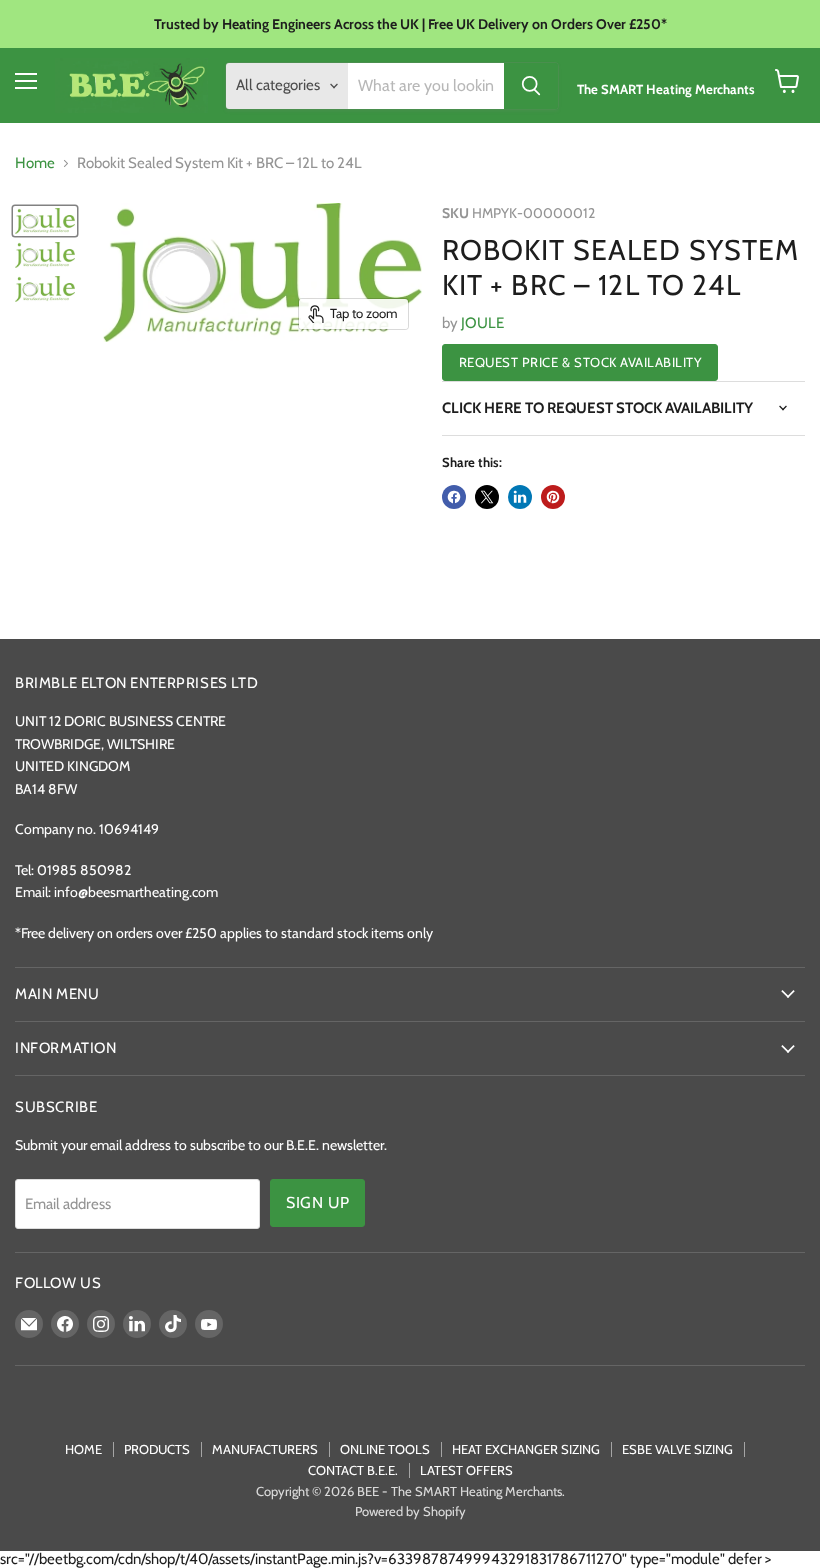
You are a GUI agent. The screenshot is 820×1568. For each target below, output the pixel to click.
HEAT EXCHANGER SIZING (526, 1449)
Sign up (317, 1202)
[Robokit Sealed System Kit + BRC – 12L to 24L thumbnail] (45, 221)
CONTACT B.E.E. (353, 1470)
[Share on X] (487, 497)
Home (35, 163)
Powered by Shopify (410, 1511)
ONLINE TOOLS (385, 1449)
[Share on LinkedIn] (520, 497)
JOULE (482, 323)
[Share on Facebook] (454, 497)
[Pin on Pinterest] (553, 497)
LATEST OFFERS (466, 1470)
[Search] (531, 86)
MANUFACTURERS (265, 1449)
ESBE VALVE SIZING (677, 1449)
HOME (83, 1449)
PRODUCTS (157, 1449)
